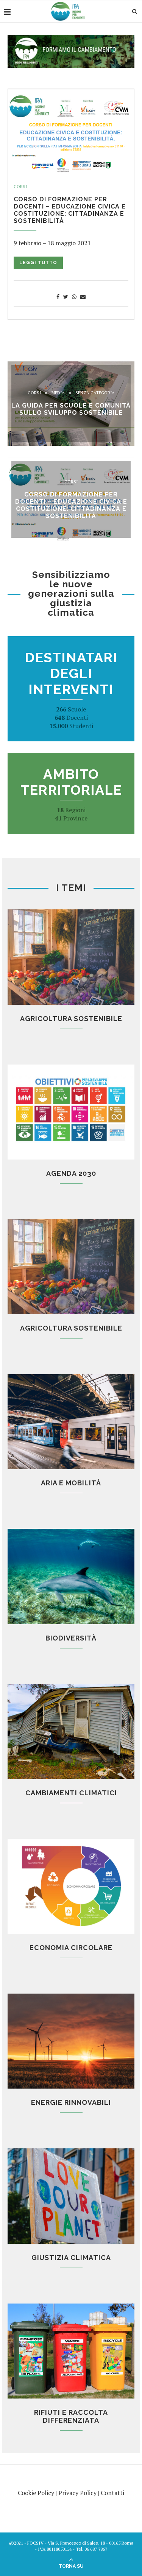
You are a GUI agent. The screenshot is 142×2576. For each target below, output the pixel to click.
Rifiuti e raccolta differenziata (71, 2416)
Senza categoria (95, 393)
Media (58, 393)
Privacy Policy (77, 2493)
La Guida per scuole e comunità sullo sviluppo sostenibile (71, 409)
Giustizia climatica (71, 2258)
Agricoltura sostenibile (71, 1019)
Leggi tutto (38, 263)
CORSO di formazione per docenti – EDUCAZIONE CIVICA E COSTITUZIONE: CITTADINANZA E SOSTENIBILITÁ (70, 210)
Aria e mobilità (71, 1483)
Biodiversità (71, 1638)
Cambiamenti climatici (71, 1793)
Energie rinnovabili (71, 2102)
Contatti (112, 2493)
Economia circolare (71, 1948)
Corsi (20, 187)
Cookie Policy (36, 2493)
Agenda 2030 (71, 1173)
